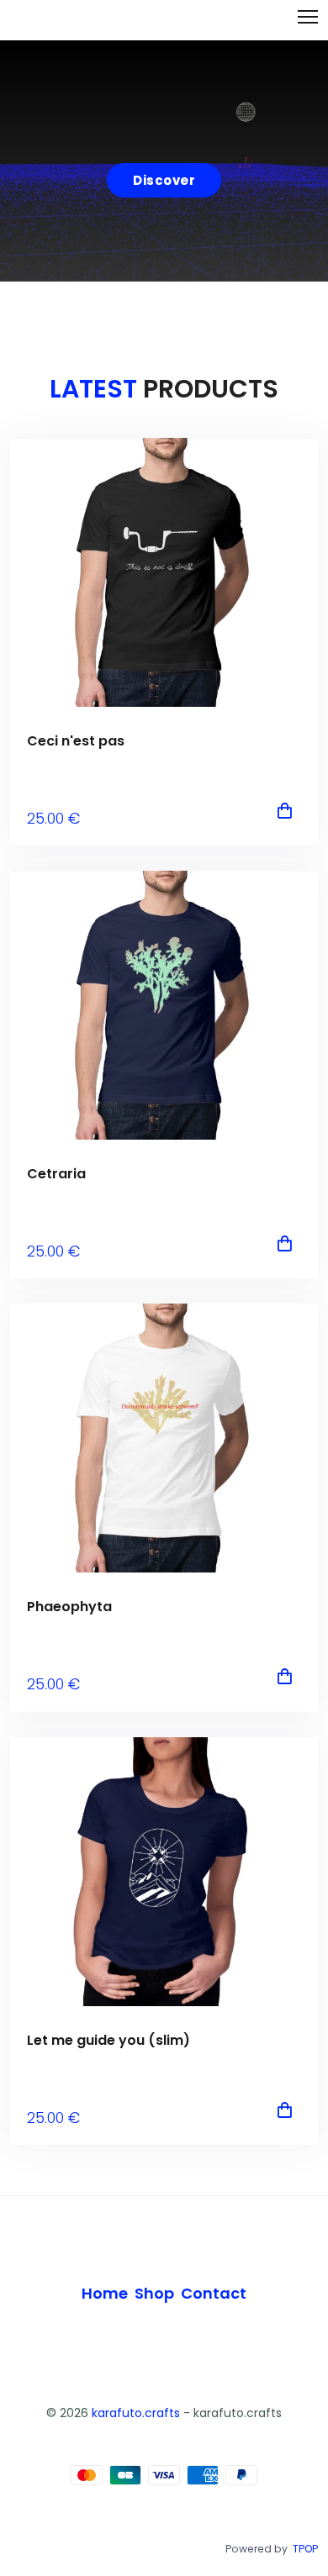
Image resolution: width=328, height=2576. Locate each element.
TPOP (305, 2549)
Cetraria (56, 1174)
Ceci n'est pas (76, 741)
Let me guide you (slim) (108, 2040)
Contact (214, 2293)
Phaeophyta (69, 1607)
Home (105, 2293)
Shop (154, 2293)
